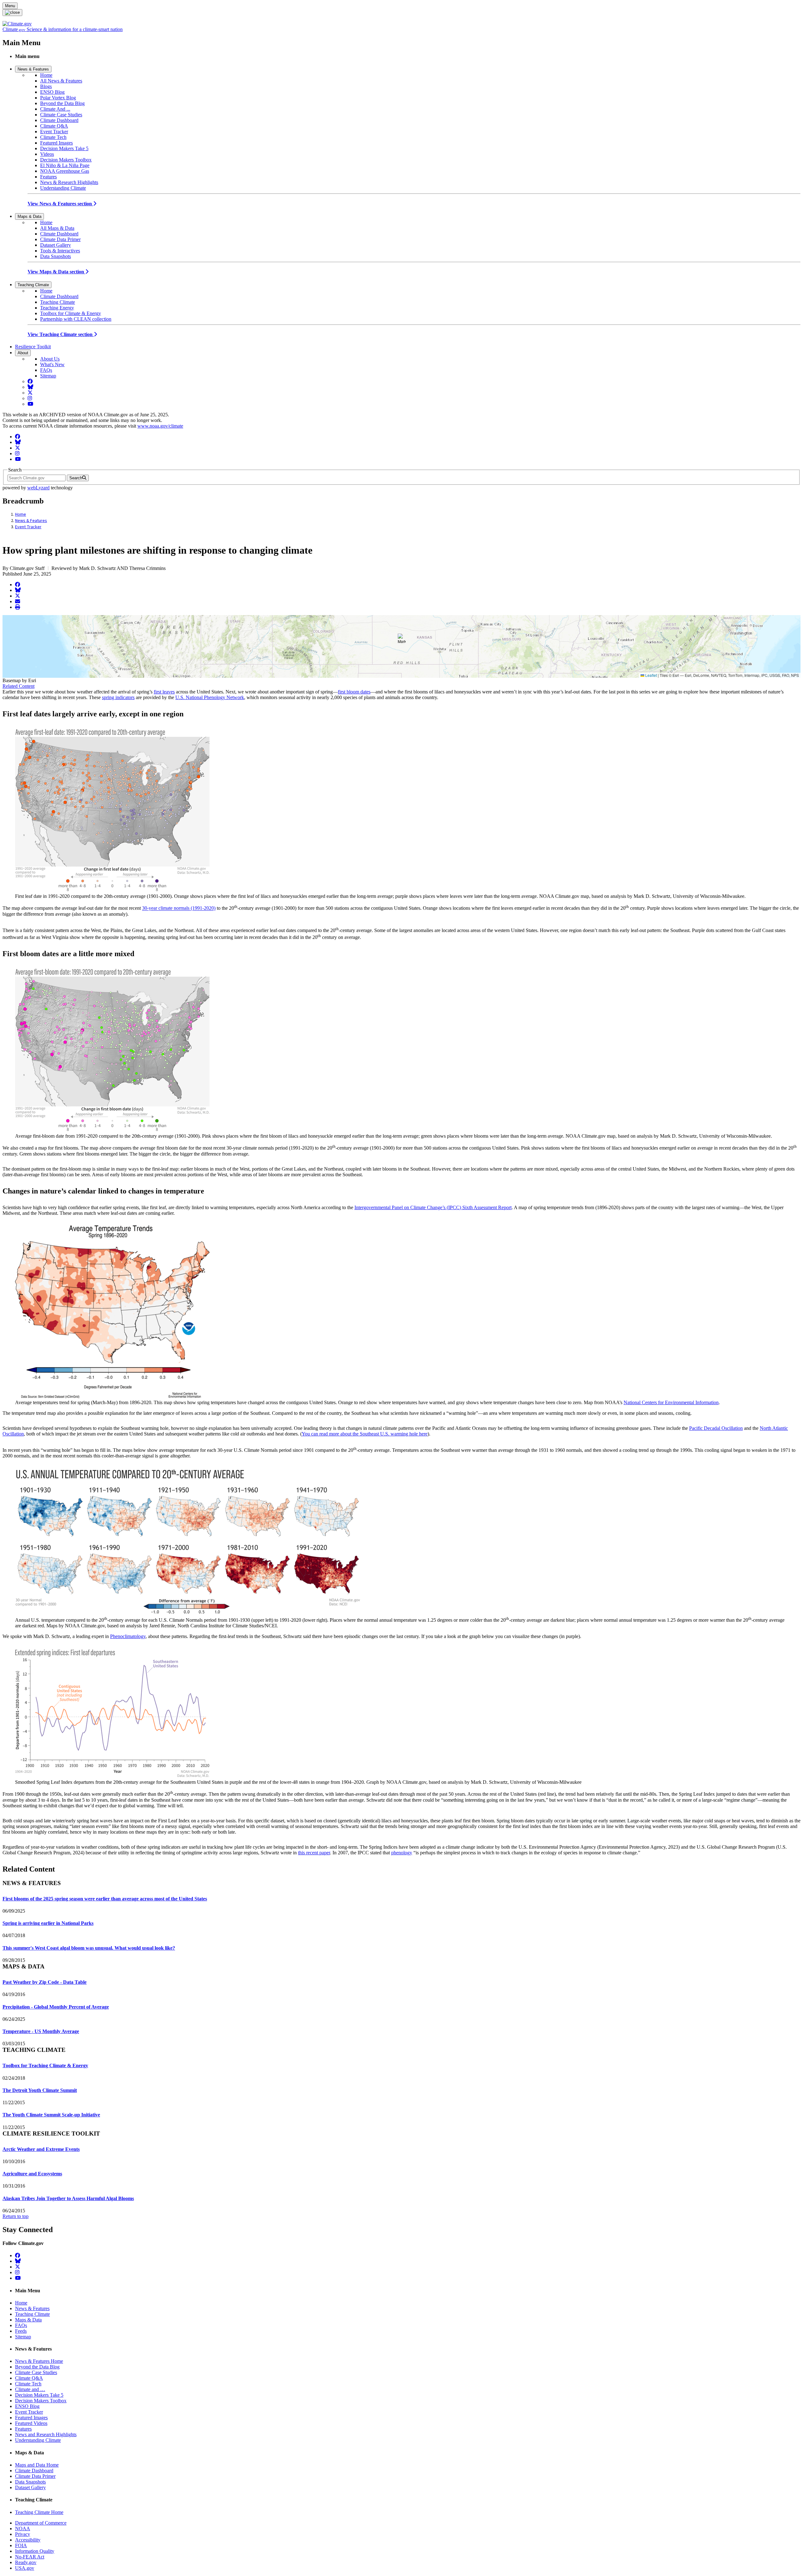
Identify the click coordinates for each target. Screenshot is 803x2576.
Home (46, 75)
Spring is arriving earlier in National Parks (48, 1923)
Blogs (46, 86)
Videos (47, 154)
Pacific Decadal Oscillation (716, 1428)
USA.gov (25, 2568)
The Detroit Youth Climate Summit (40, 2090)
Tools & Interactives (60, 251)
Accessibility (28, 2540)
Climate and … (30, 2389)
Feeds (21, 2331)
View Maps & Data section (56, 272)
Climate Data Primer (60, 239)
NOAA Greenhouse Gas (65, 171)
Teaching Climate (33, 285)
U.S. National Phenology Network (210, 697)
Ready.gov (26, 2562)
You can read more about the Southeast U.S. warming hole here (365, 1434)
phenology (402, 1853)
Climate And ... (55, 109)
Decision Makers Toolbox (66, 160)
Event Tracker (54, 132)
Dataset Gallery (56, 245)
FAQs (46, 370)
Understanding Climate (63, 188)
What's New (52, 364)
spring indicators (118, 697)
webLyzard (38, 488)
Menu (10, 6)
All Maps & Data (57, 228)
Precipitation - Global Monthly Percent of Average (56, 2007)
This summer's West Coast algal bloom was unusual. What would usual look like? (89, 1948)
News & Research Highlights (69, 182)
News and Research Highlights (46, 2434)
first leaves (164, 692)
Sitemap (48, 376)
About (23, 353)
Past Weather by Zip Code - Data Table (45, 1982)
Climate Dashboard (59, 120)
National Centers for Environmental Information (671, 1402)
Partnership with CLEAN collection (76, 319)
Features (48, 177)
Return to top (16, 2216)
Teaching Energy (57, 308)
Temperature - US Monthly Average (41, 2031)
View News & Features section (60, 204)
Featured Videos (31, 2423)
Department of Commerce (41, 2523)
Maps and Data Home (37, 2465)
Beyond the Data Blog (62, 103)
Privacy (23, 2534)
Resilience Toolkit (33, 347)
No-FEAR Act (30, 2557)
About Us (50, 359)
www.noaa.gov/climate (160, 426)
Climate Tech (53, 137)
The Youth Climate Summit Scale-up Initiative (51, 2115)
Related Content (19, 686)
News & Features (33, 69)
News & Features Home (39, 2361)
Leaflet (651, 675)
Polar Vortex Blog (58, 98)
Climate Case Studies (61, 115)
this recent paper (314, 1853)
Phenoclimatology (128, 1636)
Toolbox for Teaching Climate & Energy (45, 2065)
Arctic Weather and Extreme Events (41, 2149)
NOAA (23, 2529)
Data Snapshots (56, 256)
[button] (402, 640)
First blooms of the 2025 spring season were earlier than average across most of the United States (105, 1899)
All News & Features (61, 81)
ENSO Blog (52, 92)
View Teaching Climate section (61, 334)
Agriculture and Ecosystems (32, 2174)
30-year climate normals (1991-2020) (179, 908)
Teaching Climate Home (39, 2512)
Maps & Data (29, 216)
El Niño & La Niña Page (65, 165)
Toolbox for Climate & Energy (71, 313)
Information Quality (35, 2551)
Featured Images (56, 143)
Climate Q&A (54, 126)
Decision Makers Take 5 (64, 148)
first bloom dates (354, 692)
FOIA (21, 2545)
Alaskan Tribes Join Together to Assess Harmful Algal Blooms (68, 2198)
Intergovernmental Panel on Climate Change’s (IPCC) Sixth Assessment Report (433, 1207)
